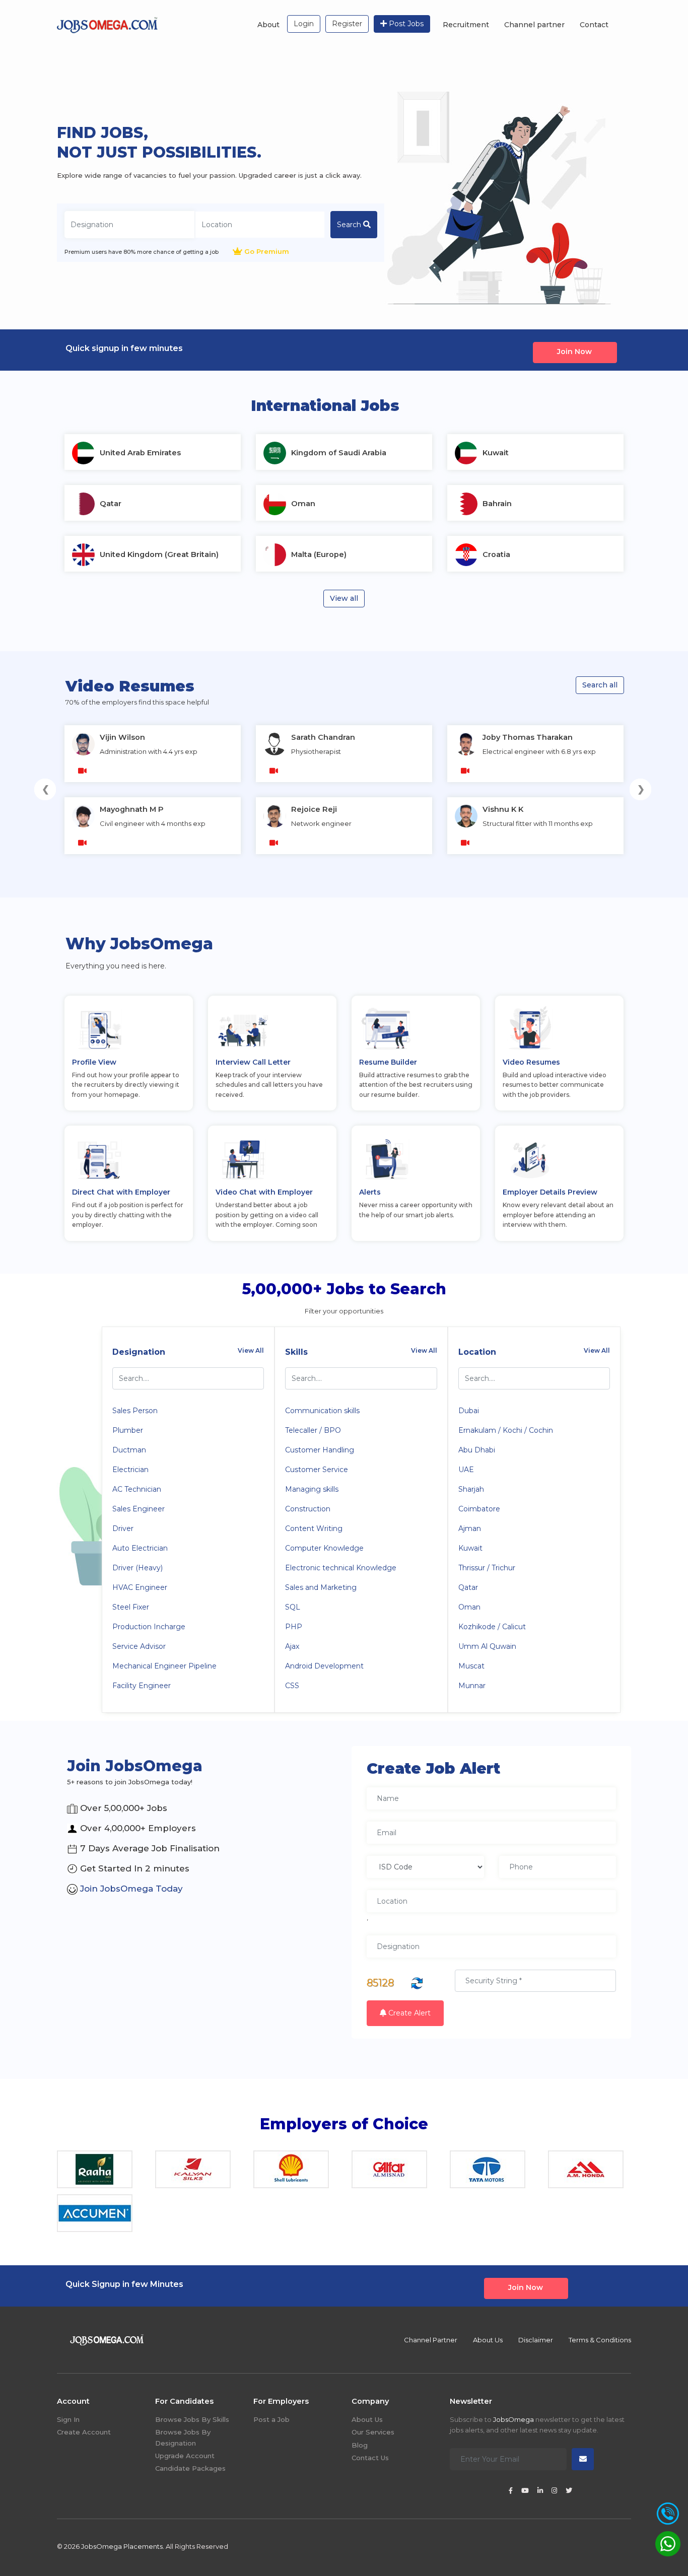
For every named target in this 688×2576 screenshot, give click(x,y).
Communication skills (322, 1411)
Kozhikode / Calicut (492, 1627)
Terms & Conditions (600, 2340)
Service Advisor (139, 1646)
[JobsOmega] (107, 24)
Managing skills (312, 1489)
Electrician (130, 1470)
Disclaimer (536, 2340)
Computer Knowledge (324, 1548)
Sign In (68, 2419)
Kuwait (470, 1548)
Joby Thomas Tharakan (528, 737)
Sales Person (135, 1411)
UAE (466, 1470)
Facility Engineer (142, 1686)
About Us (488, 2340)
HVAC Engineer (140, 1587)
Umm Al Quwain (487, 1646)
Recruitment (466, 25)
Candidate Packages (190, 2468)
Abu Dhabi (477, 1450)
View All (251, 1350)
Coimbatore (479, 1509)
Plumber (128, 1430)
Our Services (373, 2432)
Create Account (84, 2432)
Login (304, 24)
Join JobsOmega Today (130, 1889)
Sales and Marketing (321, 1587)
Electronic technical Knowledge (341, 1568)
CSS (292, 1686)
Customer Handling (320, 1450)
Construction (308, 1509)
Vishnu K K (503, 809)
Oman (469, 1607)
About (268, 25)
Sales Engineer (139, 1509)
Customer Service (317, 1470)
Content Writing (314, 1528)
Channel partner (534, 25)
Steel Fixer (131, 1607)
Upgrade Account (185, 2456)
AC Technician (137, 1489)
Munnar (472, 1686)
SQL (293, 1607)
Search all (600, 685)
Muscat (471, 1666)
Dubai (469, 1411)
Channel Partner (431, 2340)
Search (350, 225)
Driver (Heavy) (137, 1568)
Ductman (129, 1450)
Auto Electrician (140, 1548)
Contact (594, 25)
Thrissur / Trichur (487, 1568)
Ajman (470, 1528)
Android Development (324, 1666)
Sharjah (471, 1489)
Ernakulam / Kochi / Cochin (506, 1430)
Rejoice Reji (314, 809)
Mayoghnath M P (132, 809)
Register (347, 24)
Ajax (292, 1646)
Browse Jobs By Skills (192, 2419)
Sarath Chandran (323, 737)
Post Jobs (405, 24)
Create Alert (408, 2013)
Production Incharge (149, 1627)
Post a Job (271, 2419)
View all (344, 598)
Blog (360, 2445)
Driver (123, 1528)
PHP (294, 1627)
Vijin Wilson (122, 737)
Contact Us (370, 2458)
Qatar (468, 1587)
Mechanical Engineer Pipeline (164, 1666)
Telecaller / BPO (313, 1430)
